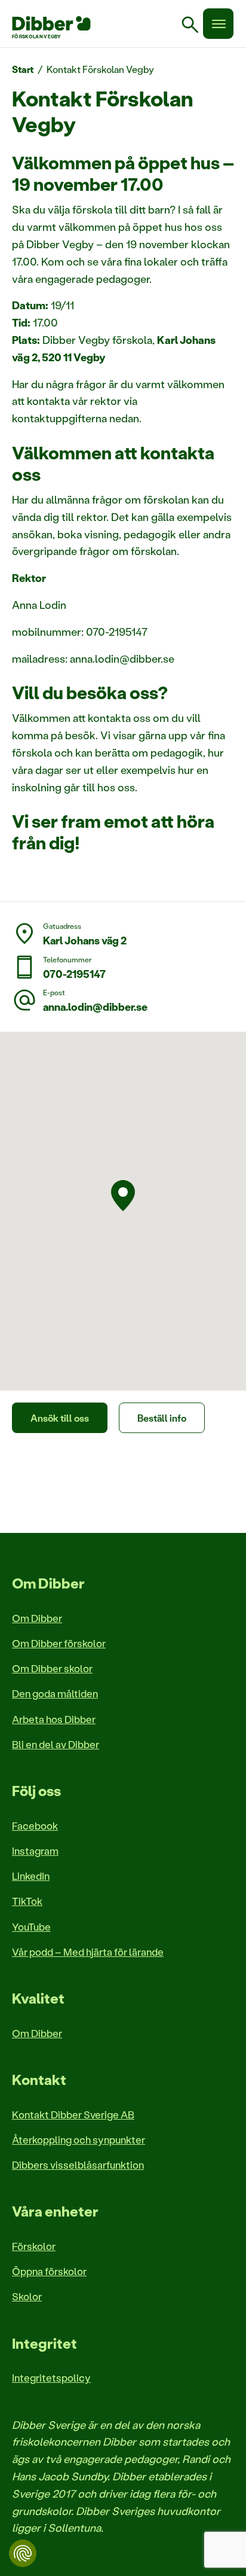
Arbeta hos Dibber (54, 1719)
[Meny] (218, 24)
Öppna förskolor (49, 2271)
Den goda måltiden (55, 1693)
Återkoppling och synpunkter (79, 2139)
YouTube (31, 1926)
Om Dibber (37, 1618)
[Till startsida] (51, 23)
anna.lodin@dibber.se (95, 1007)
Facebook (35, 1825)
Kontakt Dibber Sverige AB (73, 2114)
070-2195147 (74, 974)
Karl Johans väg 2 (85, 940)
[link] (195, 26)
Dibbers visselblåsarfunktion (78, 2165)
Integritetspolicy (51, 2377)
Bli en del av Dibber (56, 1744)
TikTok (27, 1901)
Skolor (27, 2296)
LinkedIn (31, 1876)
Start (23, 69)
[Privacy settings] (23, 2553)
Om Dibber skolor (52, 1668)
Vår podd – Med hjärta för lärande (88, 1952)
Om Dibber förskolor (59, 1643)
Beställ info (162, 1418)
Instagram (35, 1851)
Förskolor (34, 2246)
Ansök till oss (60, 1418)
